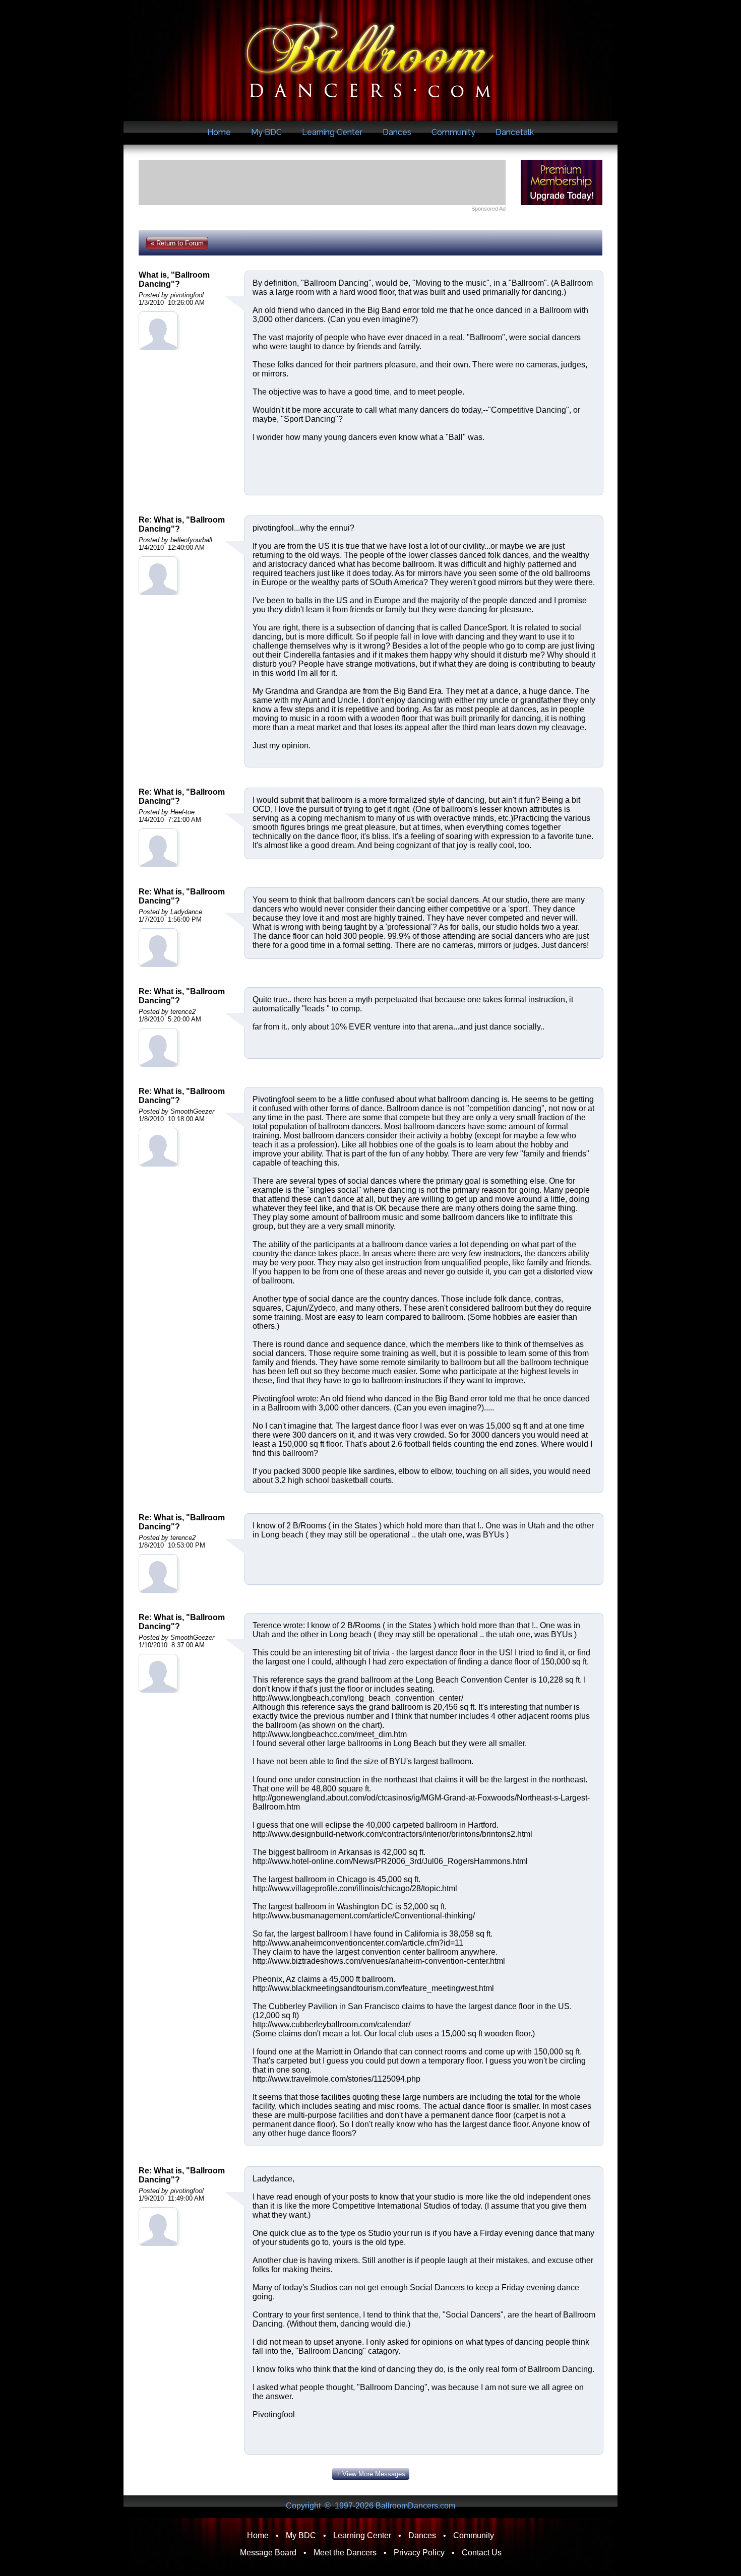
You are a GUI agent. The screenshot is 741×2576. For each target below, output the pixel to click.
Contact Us (482, 2553)
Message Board (268, 2553)
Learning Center (332, 132)
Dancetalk (515, 132)
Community (453, 132)
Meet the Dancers (345, 2553)
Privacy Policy (419, 2553)
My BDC (266, 132)
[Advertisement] (322, 182)
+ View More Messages (371, 2474)
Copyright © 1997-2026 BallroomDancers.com (371, 2506)
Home (219, 132)
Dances (397, 132)
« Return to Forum (177, 243)
